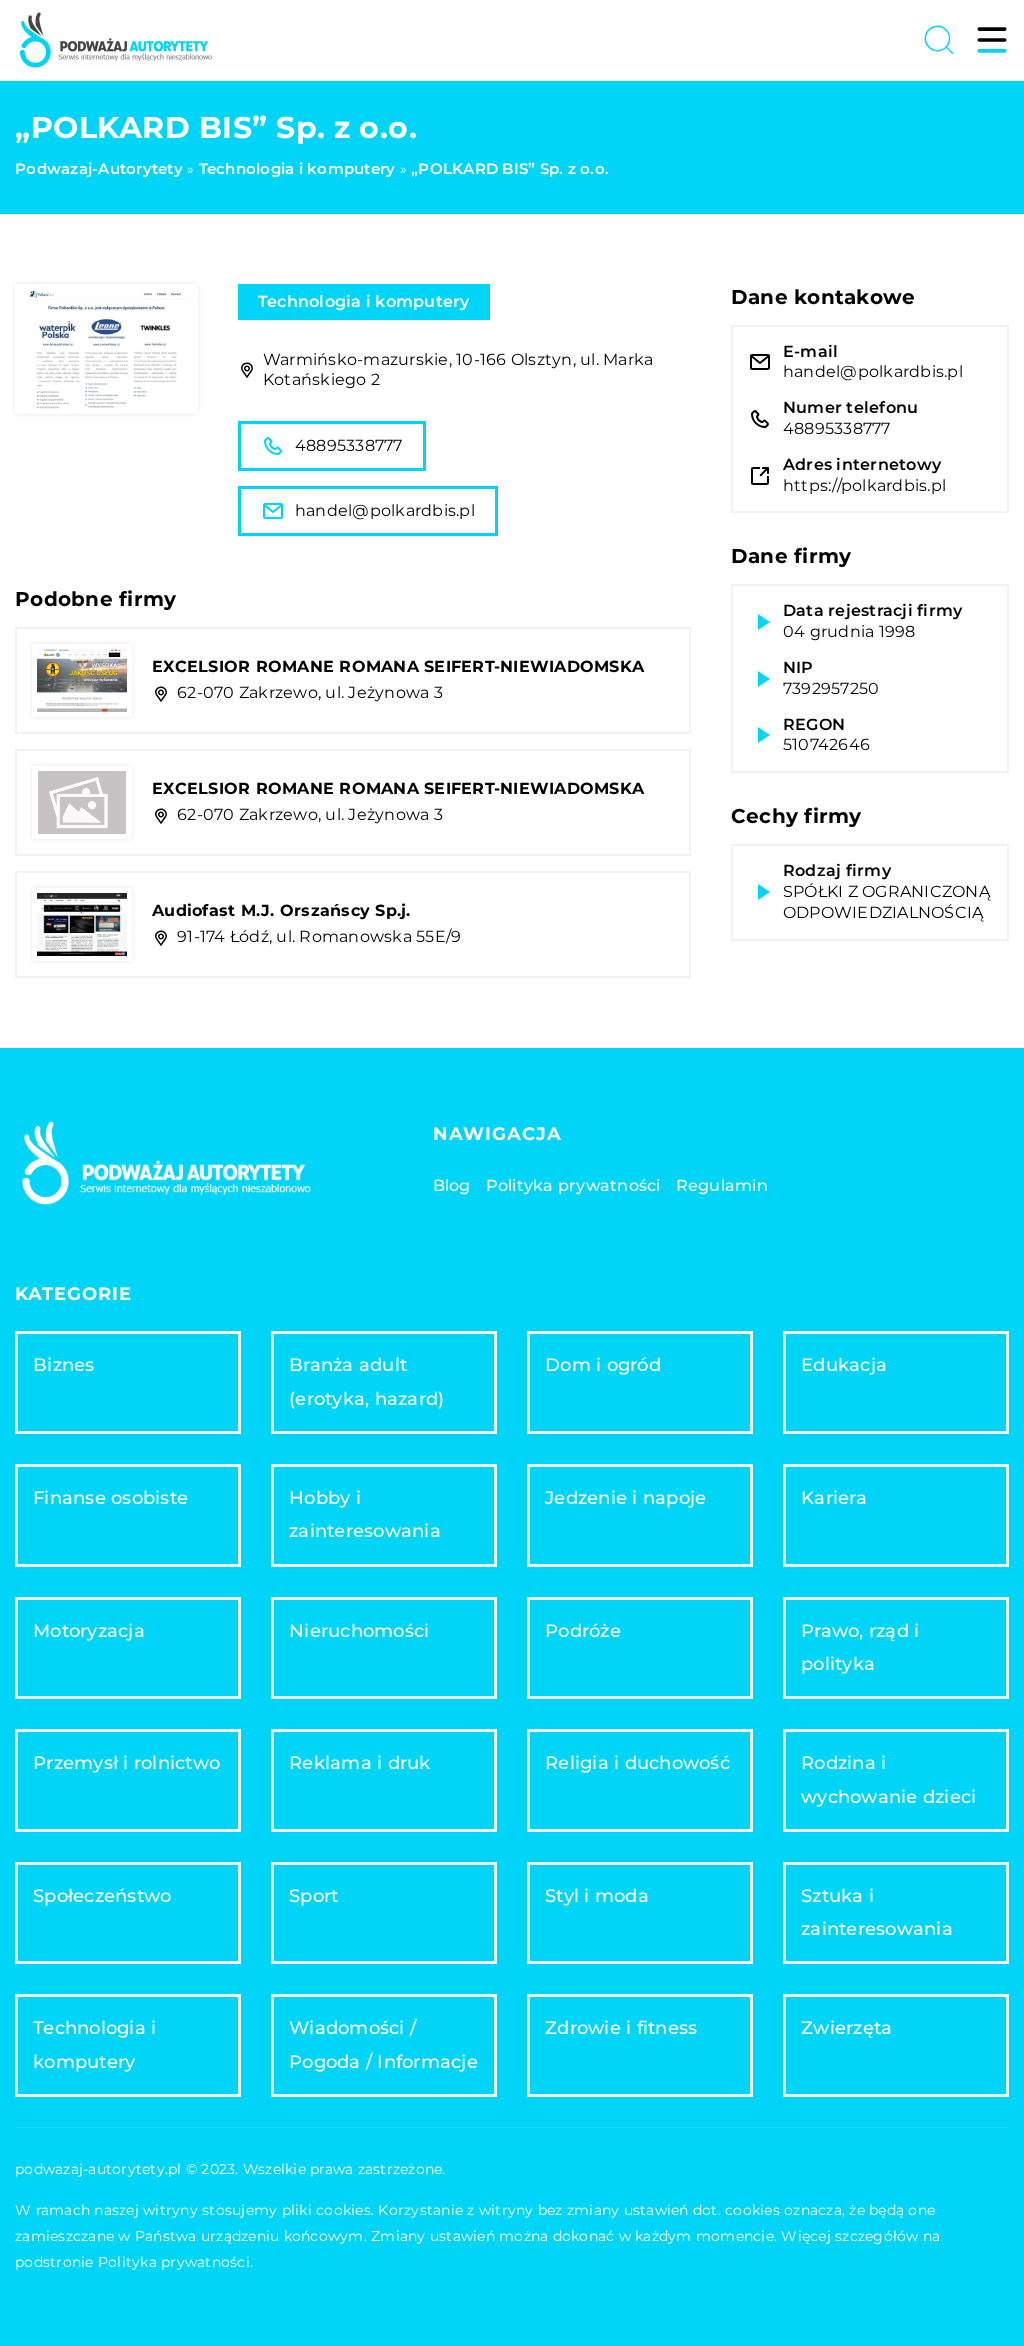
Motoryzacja (89, 1631)
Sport (313, 1896)
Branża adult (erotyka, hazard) (366, 1381)
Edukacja (844, 1365)
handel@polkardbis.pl (385, 510)
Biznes (64, 1365)
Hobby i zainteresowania (365, 1514)
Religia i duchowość (637, 1763)
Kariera (834, 1498)
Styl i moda (597, 1896)
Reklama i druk (360, 1763)
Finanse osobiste (110, 1498)
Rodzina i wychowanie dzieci (888, 1779)
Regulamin (722, 1185)
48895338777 (349, 445)
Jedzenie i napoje (625, 1498)
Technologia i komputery (364, 301)
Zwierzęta (846, 2028)
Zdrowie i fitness (621, 2028)
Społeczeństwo (102, 1896)
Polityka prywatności (573, 1185)
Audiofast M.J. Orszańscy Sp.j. (281, 910)
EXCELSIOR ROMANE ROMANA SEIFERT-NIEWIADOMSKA (398, 666)
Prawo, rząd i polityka (860, 1647)
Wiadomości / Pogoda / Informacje (383, 2044)
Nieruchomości (359, 1631)
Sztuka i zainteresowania (877, 1912)
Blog (452, 1185)
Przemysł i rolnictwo (126, 1763)
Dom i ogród (603, 1365)
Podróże (583, 1631)
